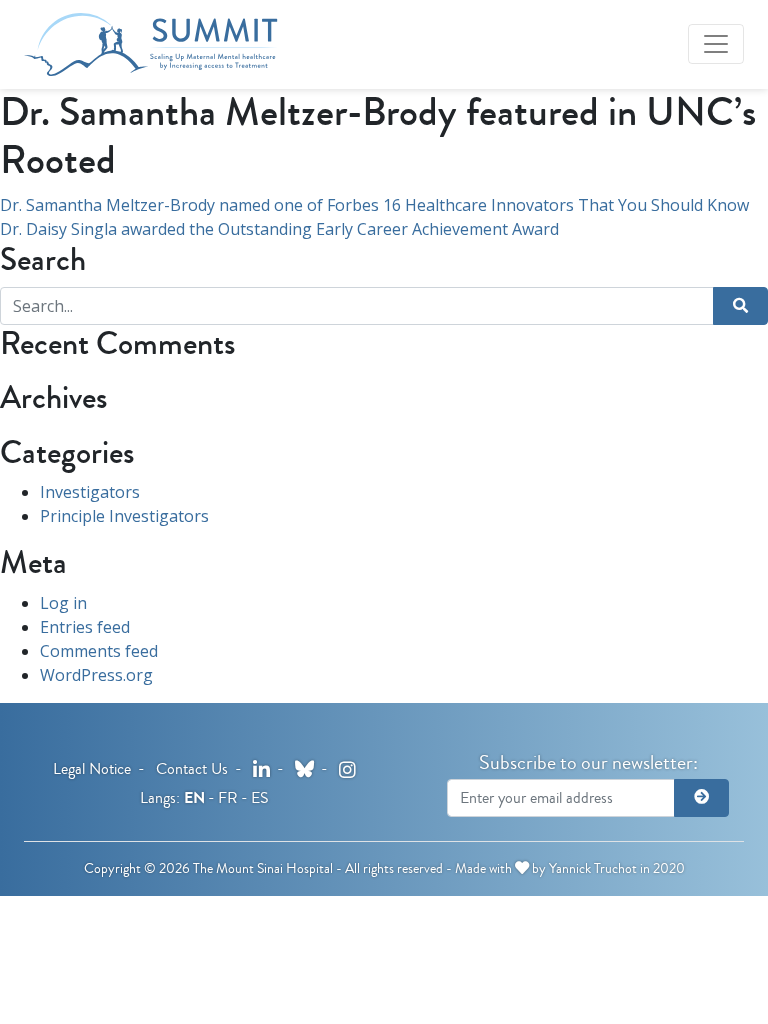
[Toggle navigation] (716, 44)
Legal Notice (92, 768)
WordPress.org (96, 675)
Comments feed (99, 651)
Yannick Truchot (593, 868)
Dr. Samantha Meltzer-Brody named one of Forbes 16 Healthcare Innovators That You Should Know (374, 205)
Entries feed (85, 627)
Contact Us (192, 768)
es (260, 797)
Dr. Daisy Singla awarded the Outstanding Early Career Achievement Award (279, 229)
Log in (63, 603)
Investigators (90, 492)
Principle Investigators (124, 516)
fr (228, 797)
